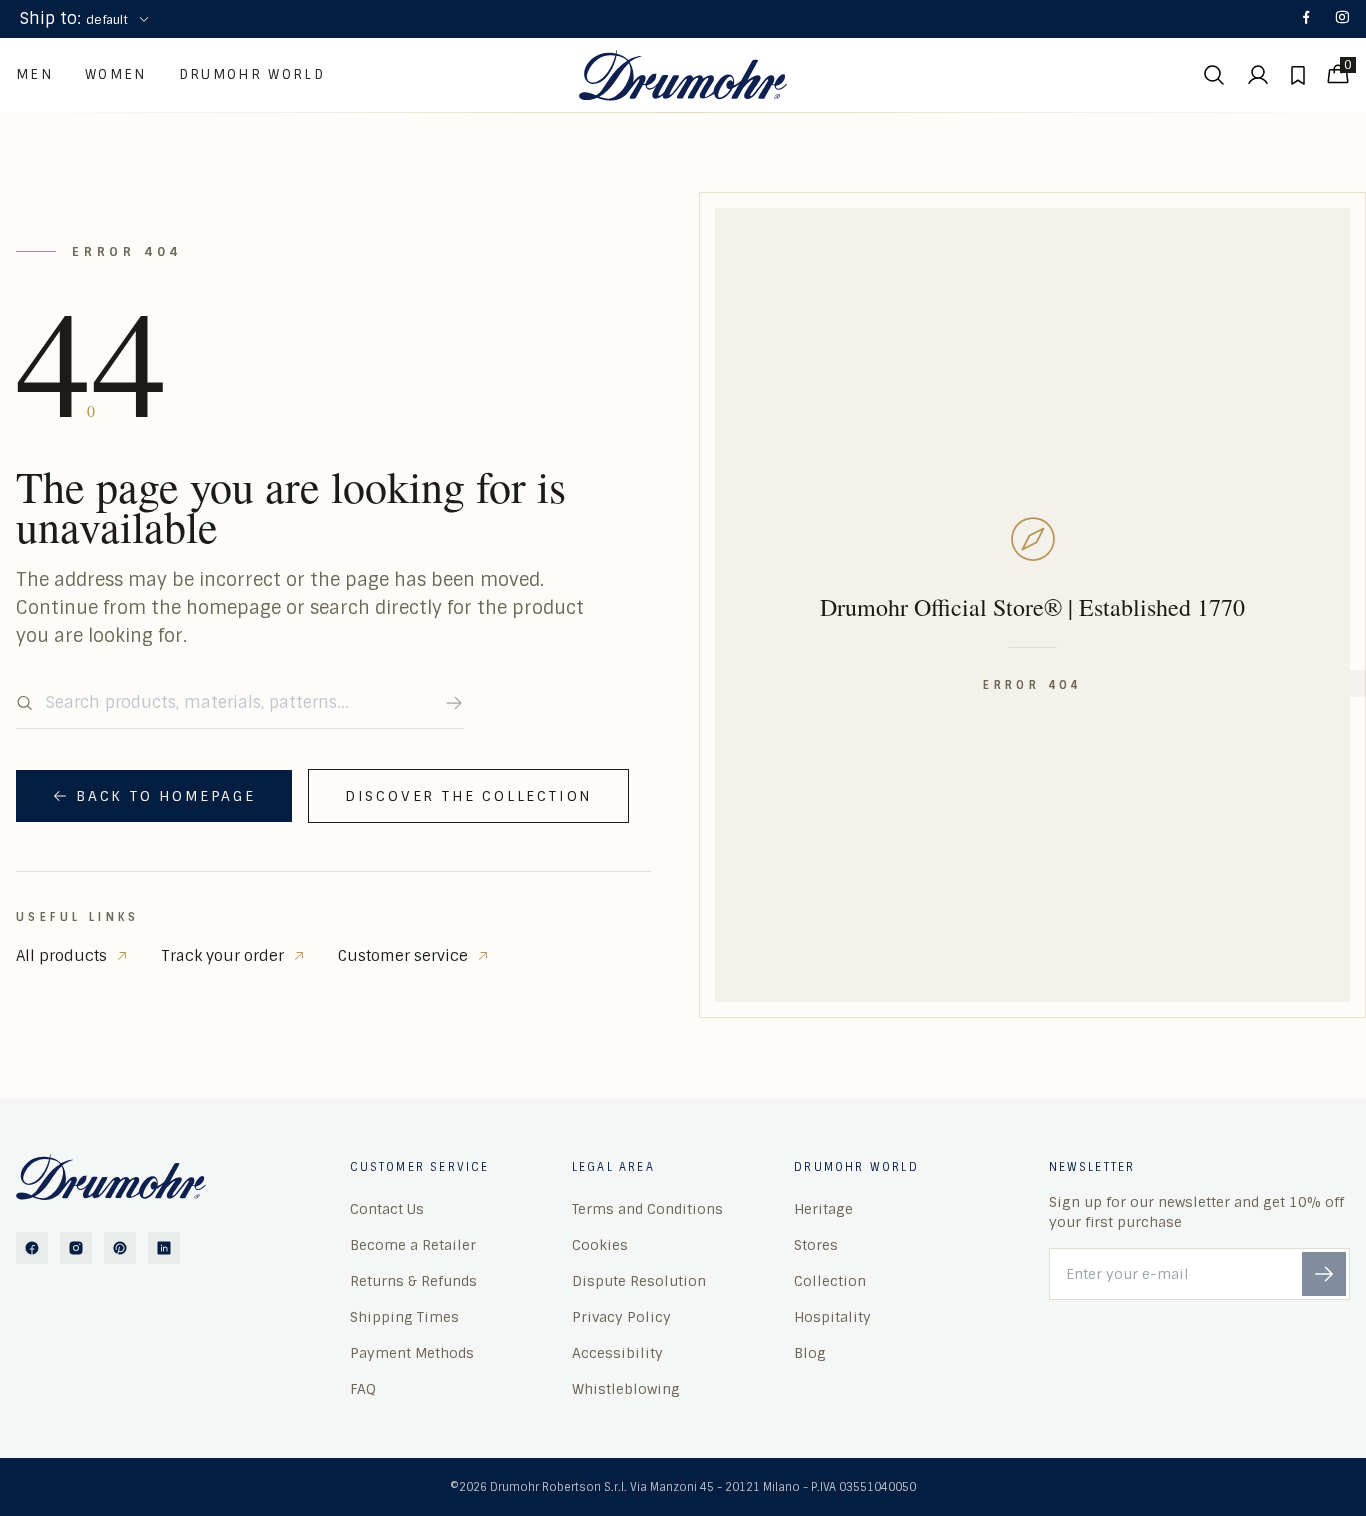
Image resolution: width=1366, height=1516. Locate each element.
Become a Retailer (413, 1245)
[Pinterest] (120, 1248)
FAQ (363, 1389)
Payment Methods (412, 1353)
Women (116, 74)
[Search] (454, 703)
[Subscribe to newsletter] (1324, 1274)
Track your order (222, 956)
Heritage (823, 1209)
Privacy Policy (621, 1317)
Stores (816, 1245)
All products (61, 956)
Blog (810, 1353)
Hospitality (832, 1317)
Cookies (600, 1245)
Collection (830, 1281)
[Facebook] (1306, 19)
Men (34, 74)
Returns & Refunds (413, 1281)
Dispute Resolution (639, 1281)
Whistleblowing (626, 1389)
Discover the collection (468, 796)
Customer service (403, 956)
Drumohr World (252, 74)
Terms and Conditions (647, 1209)
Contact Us (387, 1209)
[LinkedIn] (164, 1248)
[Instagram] (1342, 19)
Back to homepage (166, 796)
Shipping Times (404, 1317)
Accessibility (617, 1353)
